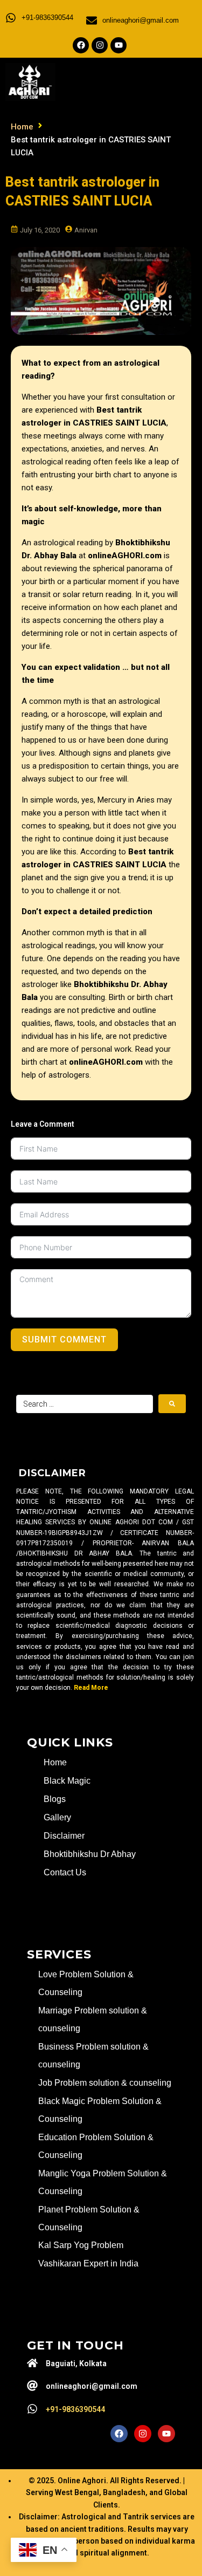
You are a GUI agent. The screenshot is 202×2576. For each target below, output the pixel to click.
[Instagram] (100, 45)
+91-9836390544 (47, 18)
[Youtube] (119, 45)
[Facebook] (81, 45)
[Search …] (85, 1404)
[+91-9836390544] (11, 18)
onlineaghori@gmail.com (141, 20)
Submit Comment (64, 1340)
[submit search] (172, 1404)
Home (22, 127)
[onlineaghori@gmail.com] (92, 20)
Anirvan (86, 230)
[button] (155, 80)
